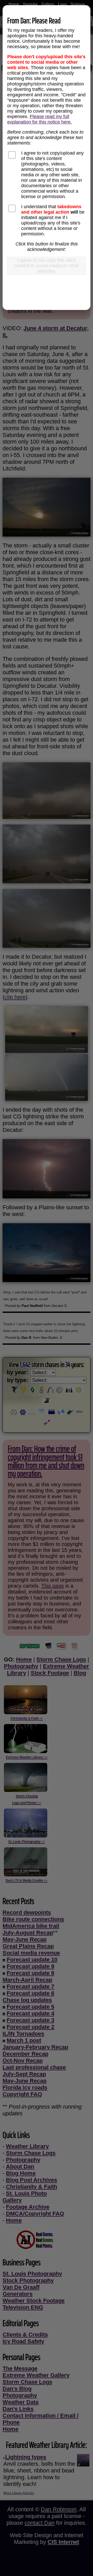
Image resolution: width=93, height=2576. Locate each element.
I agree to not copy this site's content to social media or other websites (47, 266)
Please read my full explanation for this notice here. (40, 119)
